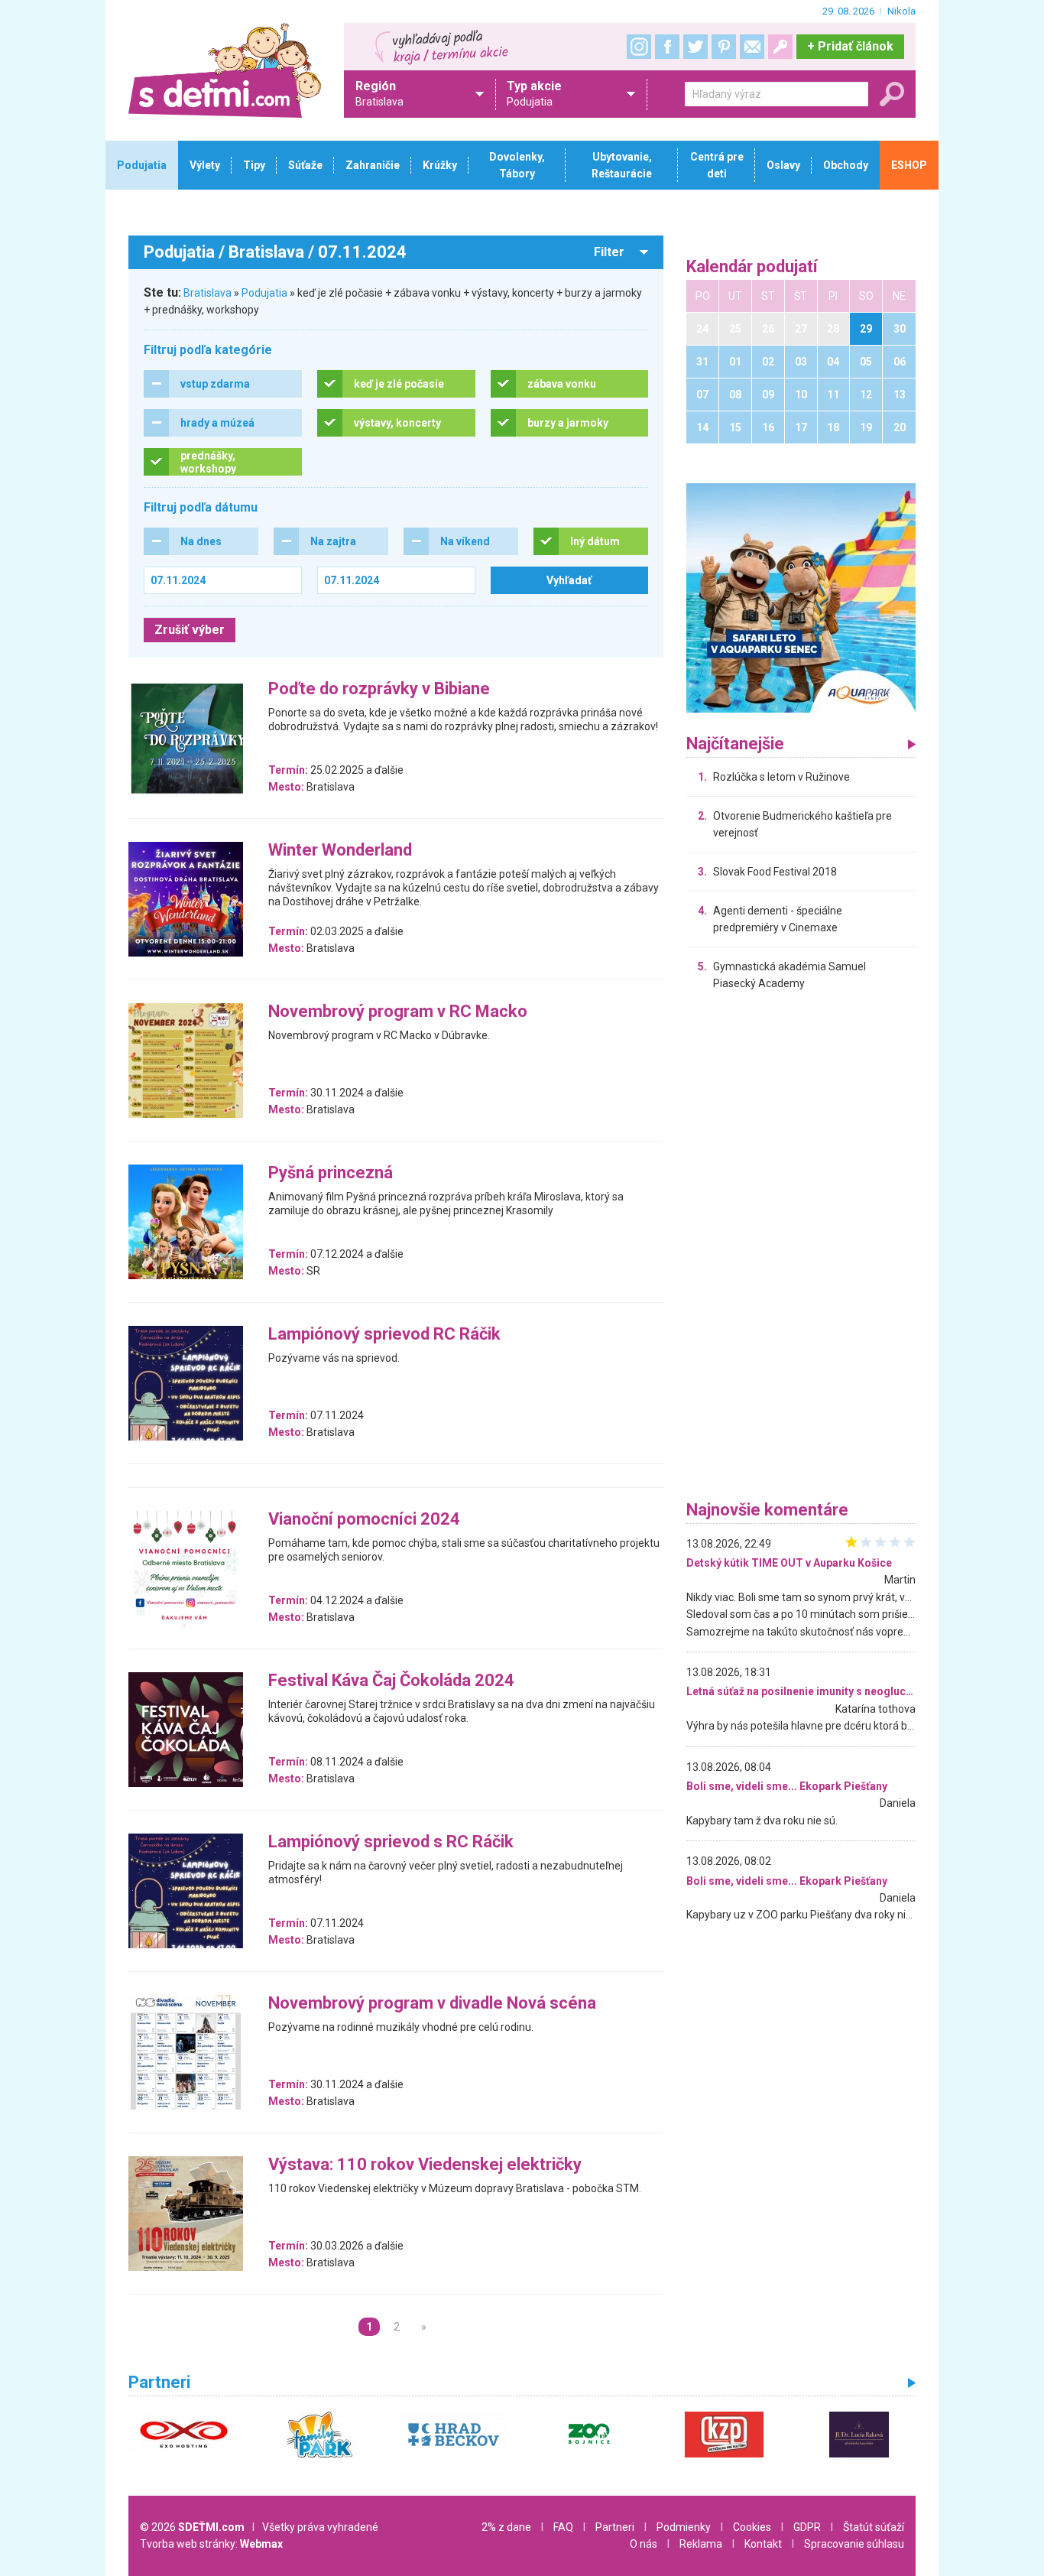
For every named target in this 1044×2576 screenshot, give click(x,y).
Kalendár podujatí (752, 267)
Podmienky (684, 2527)
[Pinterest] (724, 47)
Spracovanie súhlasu (854, 2544)
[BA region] (801, 597)
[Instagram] (639, 47)
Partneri (615, 2527)
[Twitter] (695, 47)
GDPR (807, 2527)
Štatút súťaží (874, 2527)
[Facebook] (667, 47)
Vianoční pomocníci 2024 (364, 1520)
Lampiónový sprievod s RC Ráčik (391, 1842)
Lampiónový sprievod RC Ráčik (384, 1335)
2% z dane (506, 2527)
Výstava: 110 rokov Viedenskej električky (425, 2165)
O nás (644, 2544)
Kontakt (763, 2544)
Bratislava (208, 293)
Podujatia (264, 293)
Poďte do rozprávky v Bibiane (379, 689)
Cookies (752, 2527)
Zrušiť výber (190, 630)
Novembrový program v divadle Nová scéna (432, 2004)
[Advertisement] (801, 1249)
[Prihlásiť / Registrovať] (780, 47)
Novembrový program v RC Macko (398, 1012)
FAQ (563, 2527)
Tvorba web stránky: (211, 2544)
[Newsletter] (752, 47)
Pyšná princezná (331, 1173)
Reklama (701, 2544)
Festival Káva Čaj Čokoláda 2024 (391, 1681)
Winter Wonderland (340, 851)
